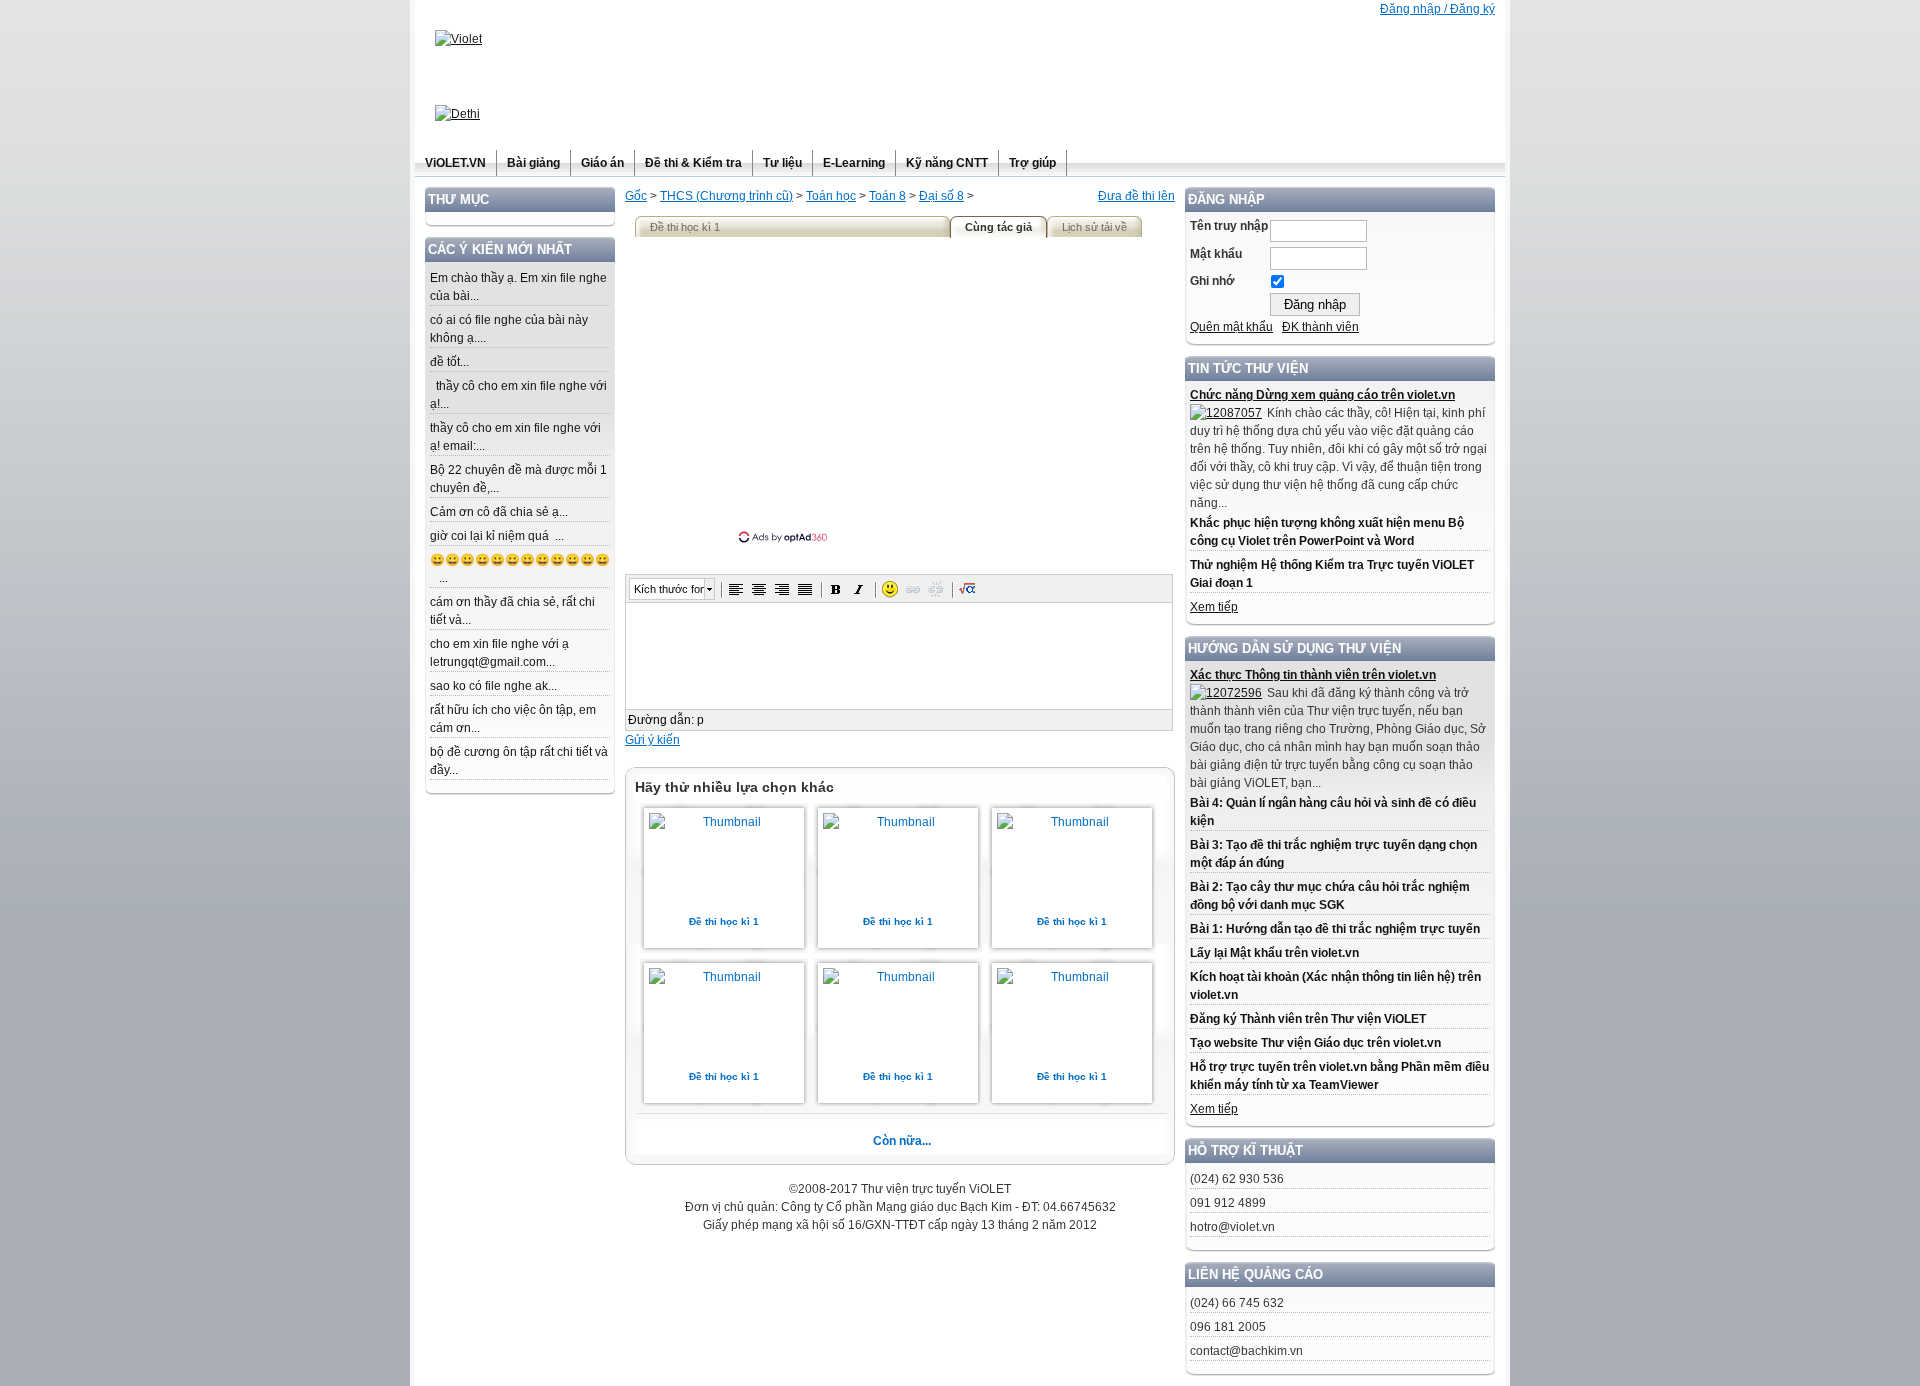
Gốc (636, 196)
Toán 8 (887, 196)
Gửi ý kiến (652, 740)
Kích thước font (669, 589)
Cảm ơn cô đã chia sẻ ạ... (499, 512)
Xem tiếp (1214, 607)
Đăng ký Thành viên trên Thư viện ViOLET (1308, 1019)
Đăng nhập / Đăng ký (1437, 9)
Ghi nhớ (1212, 281)
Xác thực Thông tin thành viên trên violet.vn (1313, 675)
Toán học (831, 196)
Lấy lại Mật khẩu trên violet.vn (1274, 953)
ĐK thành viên (1320, 327)
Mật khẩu (1216, 254)
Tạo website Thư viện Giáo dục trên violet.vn (1315, 1043)
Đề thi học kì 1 (724, 921)
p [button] (700, 720)
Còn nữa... (902, 1141)
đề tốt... (449, 362)
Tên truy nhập (1229, 226)
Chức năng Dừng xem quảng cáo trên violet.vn (1322, 395)
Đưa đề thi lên (1136, 196)
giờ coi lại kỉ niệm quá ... (497, 536)
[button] (736, 589)
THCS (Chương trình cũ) (726, 196)
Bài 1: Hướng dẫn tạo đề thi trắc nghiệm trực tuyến (1335, 929)
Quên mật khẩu (1231, 327)
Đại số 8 (941, 196)
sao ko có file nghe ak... (493, 686)
